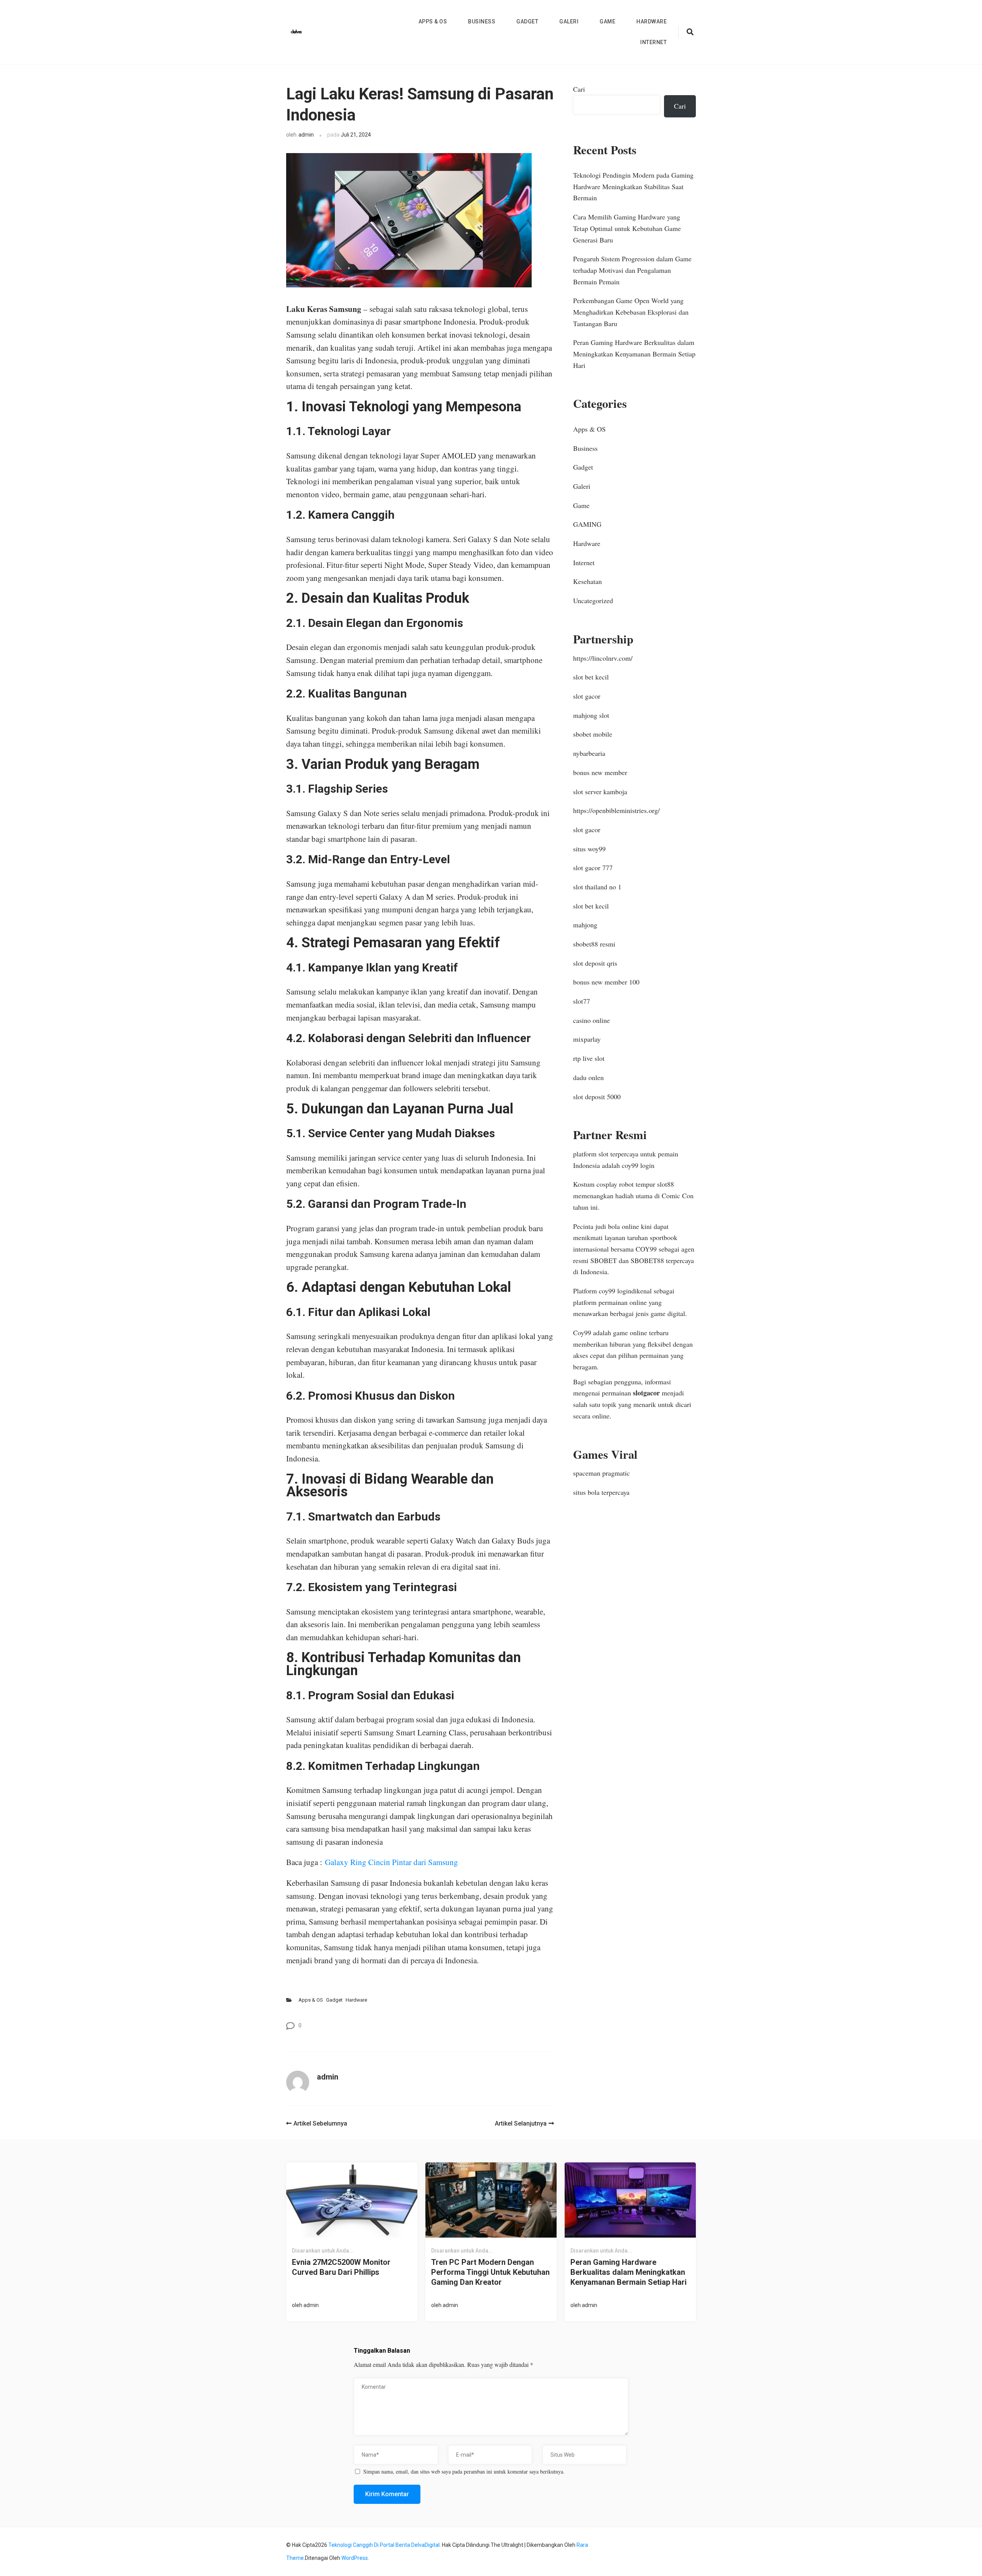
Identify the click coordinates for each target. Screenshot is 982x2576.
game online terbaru (641, 1333)
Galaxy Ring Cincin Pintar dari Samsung (391, 1862)
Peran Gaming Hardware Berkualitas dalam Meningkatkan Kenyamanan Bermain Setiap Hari (634, 354)
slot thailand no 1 (597, 887)
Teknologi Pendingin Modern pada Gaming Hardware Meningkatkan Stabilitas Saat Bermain (633, 186)
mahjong (585, 925)
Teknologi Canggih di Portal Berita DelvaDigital (384, 2545)
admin (306, 135)
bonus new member (600, 772)
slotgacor (646, 1393)
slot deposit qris (595, 963)
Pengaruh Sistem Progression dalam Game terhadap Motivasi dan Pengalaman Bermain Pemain (632, 270)
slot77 (582, 1001)
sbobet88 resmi (594, 944)
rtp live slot (589, 1058)
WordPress (355, 2558)
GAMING (587, 524)
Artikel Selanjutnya (521, 2123)
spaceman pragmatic (601, 1473)
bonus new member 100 (606, 982)
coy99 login (638, 1165)
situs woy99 (589, 849)
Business (482, 21)
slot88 (666, 1184)
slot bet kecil (591, 677)
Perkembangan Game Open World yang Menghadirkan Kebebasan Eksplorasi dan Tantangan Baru (631, 312)
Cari (579, 89)
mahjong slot (591, 715)
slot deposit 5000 (597, 1097)
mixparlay (587, 1039)
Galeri (569, 21)
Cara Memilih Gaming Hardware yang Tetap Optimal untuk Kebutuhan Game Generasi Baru (627, 228)
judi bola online (617, 1226)
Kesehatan (587, 581)
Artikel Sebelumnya (320, 2123)
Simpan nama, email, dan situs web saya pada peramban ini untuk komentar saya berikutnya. (464, 2472)
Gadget (527, 21)
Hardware (652, 21)
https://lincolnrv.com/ (603, 658)
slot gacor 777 (593, 867)
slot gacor (587, 696)
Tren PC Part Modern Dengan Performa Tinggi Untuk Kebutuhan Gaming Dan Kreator (490, 2272)
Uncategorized (593, 600)
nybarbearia (589, 753)
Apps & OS (433, 21)
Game (607, 21)
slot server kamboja (600, 792)
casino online (592, 1020)
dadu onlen (588, 1077)
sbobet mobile (593, 734)
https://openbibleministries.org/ (616, 810)
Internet (653, 42)
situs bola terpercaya (601, 1492)
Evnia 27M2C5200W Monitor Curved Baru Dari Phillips (341, 2267)
